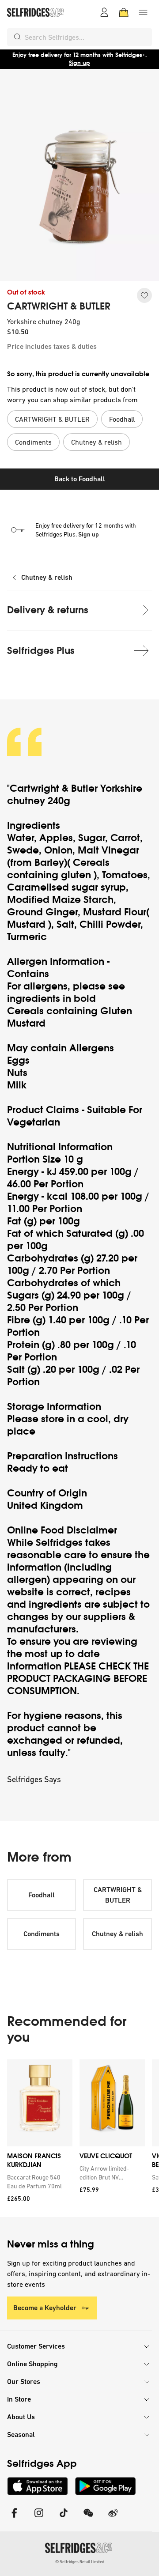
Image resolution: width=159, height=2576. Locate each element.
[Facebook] (14, 2518)
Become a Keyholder (45, 2308)
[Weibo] (113, 2518)
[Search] (18, 37)
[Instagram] (39, 2518)
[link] (38, 2182)
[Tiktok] (64, 2518)
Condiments (42, 1934)
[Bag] (124, 12)
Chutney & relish (47, 577)
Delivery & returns (48, 610)
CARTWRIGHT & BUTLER (59, 306)
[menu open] (143, 12)
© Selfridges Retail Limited (80, 2562)
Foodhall (42, 1895)
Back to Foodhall (80, 479)
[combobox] (87, 37)
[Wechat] (88, 2518)
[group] (79, 2138)
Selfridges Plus (41, 651)
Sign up (89, 534)
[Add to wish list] (144, 295)
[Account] (104, 12)
